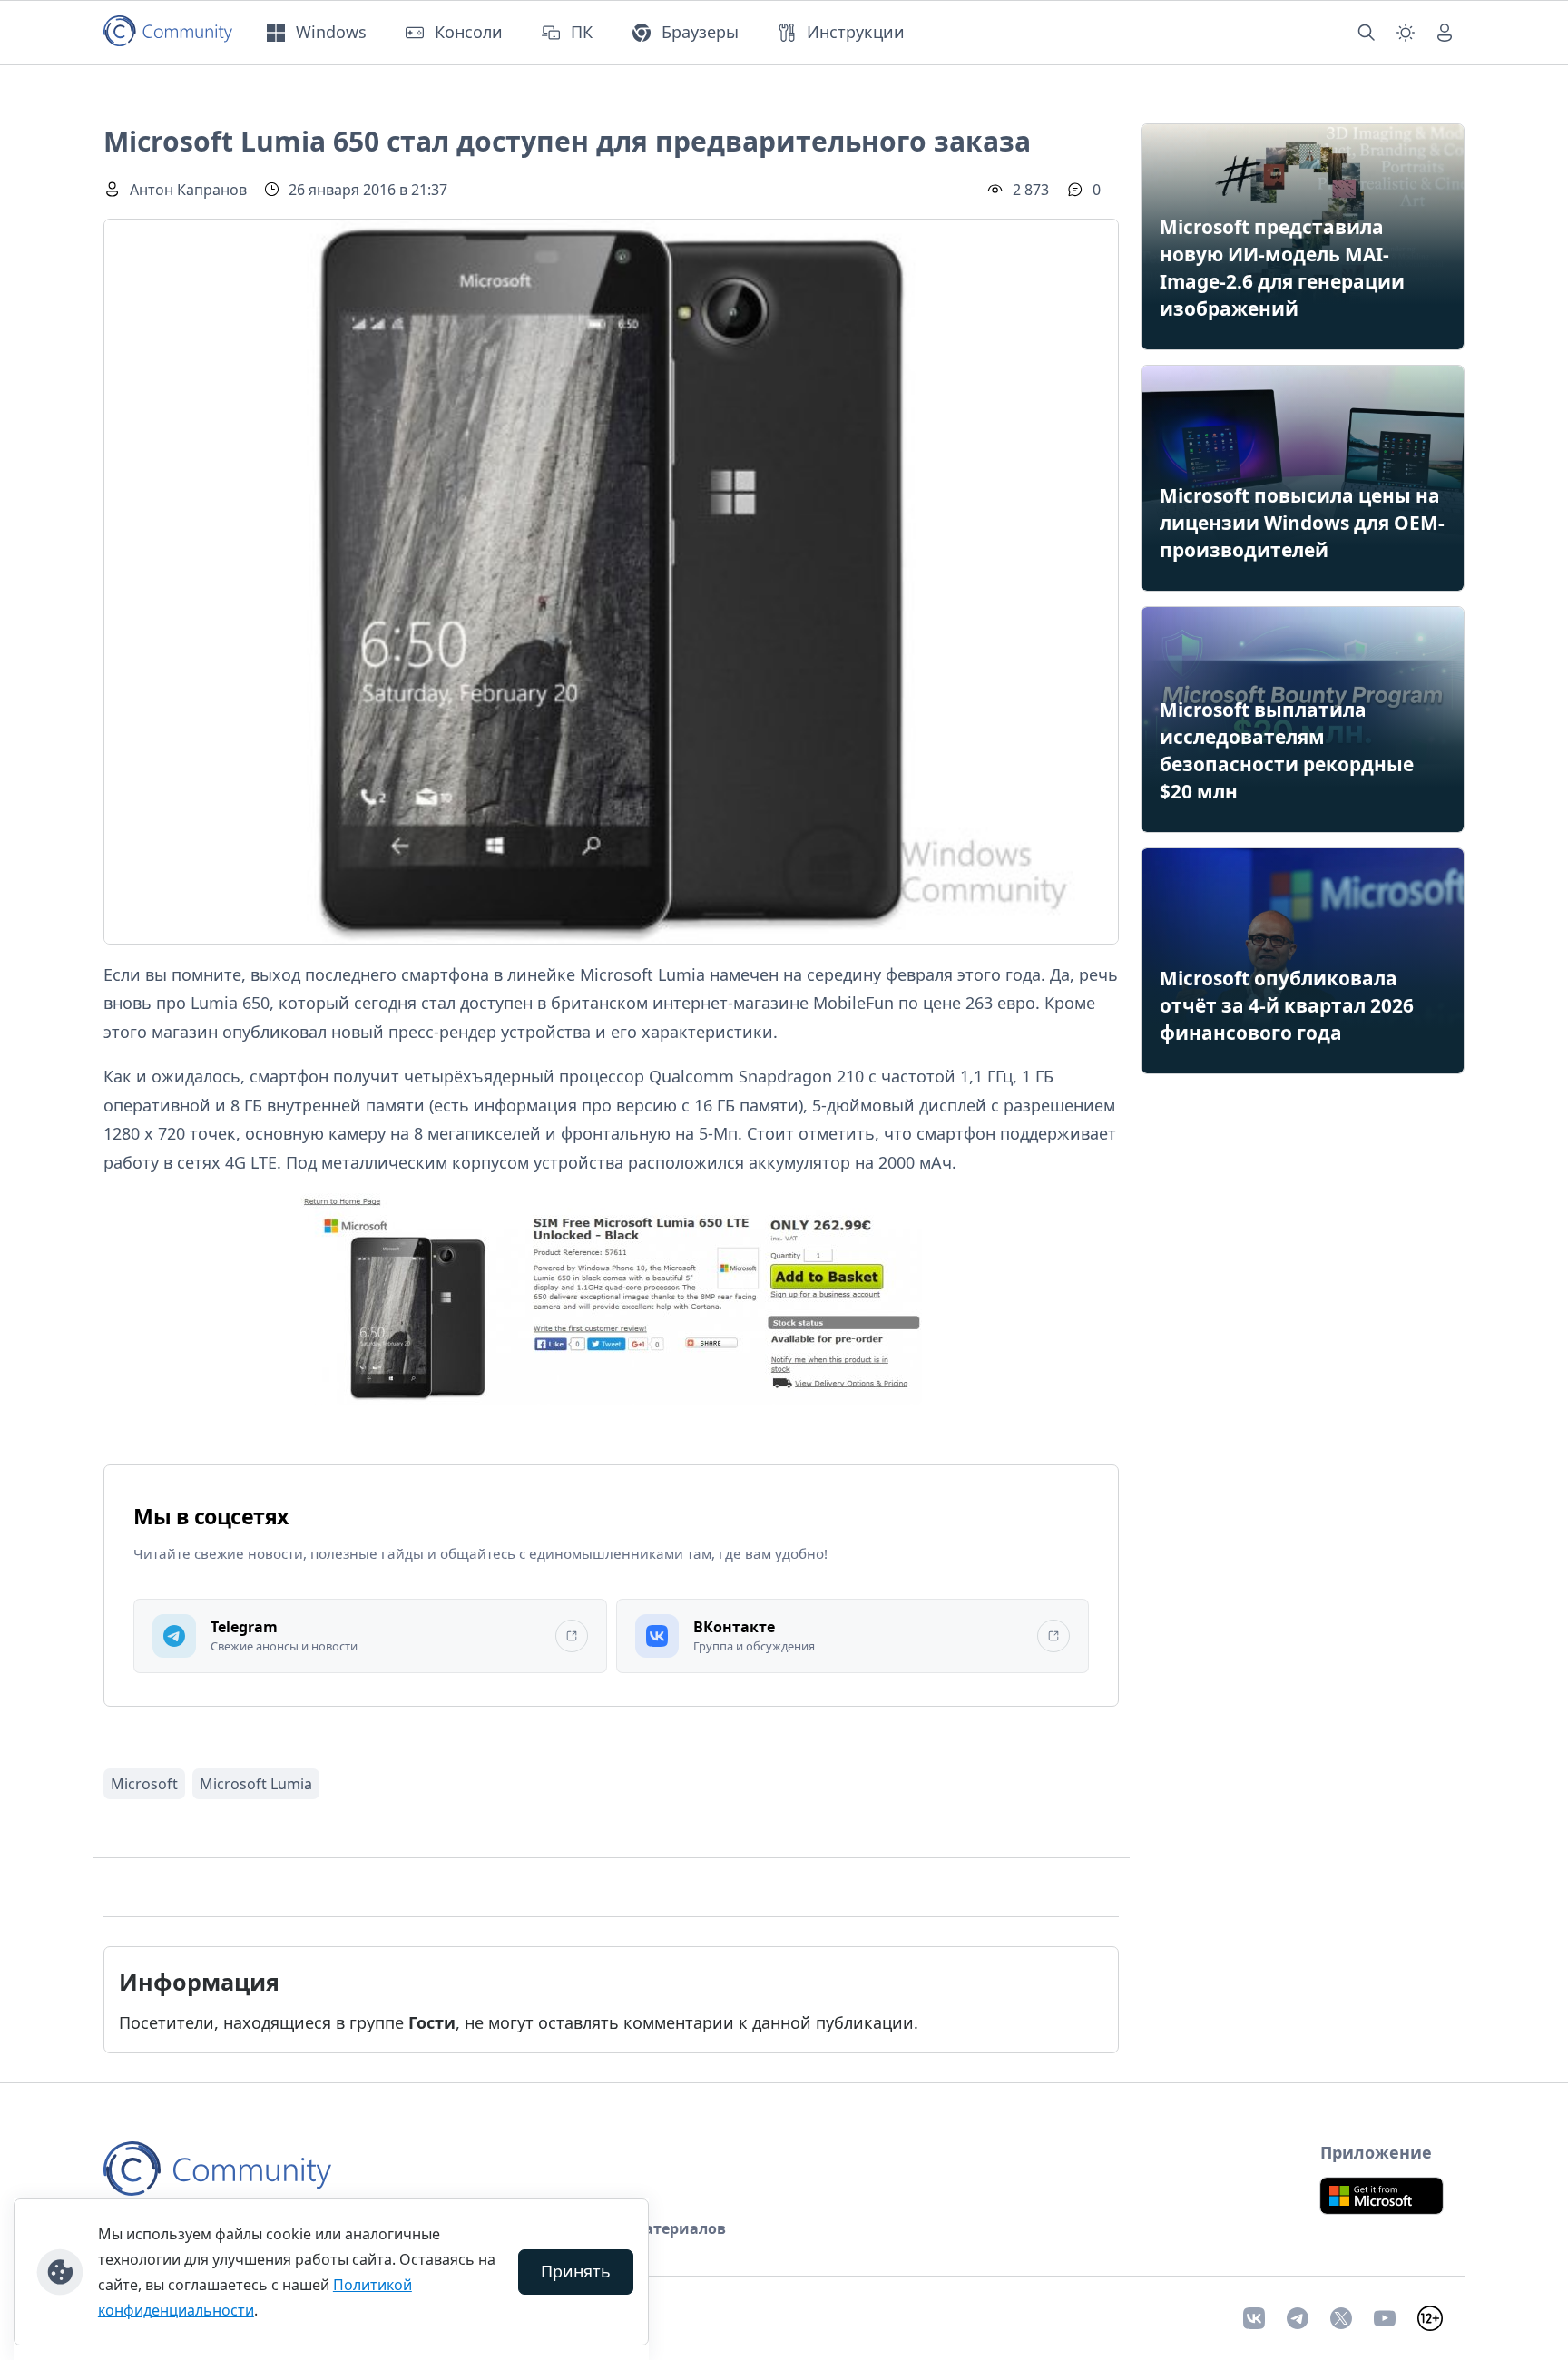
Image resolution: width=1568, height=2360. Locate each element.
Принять (576, 2271)
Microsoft (144, 1784)
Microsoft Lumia (256, 1784)
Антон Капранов (188, 190)
